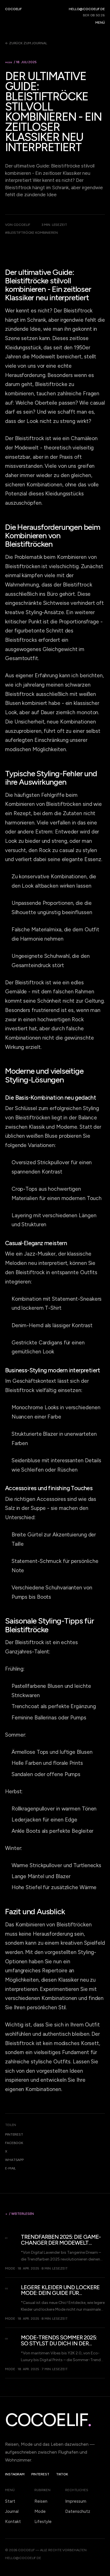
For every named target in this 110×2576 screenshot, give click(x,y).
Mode (40, 2511)
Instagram (15, 2474)
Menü (100, 23)
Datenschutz (78, 2511)
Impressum (76, 2501)
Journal (12, 2511)
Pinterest (14, 2134)
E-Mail (10, 2168)
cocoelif (13, 9)
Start (10, 2501)
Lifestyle (43, 2522)
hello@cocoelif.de (87, 9)
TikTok (62, 2474)
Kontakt (13, 2522)
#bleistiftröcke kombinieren (31, 233)
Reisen (41, 2501)
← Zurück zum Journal (26, 43)
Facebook (14, 2143)
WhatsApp (14, 2160)
